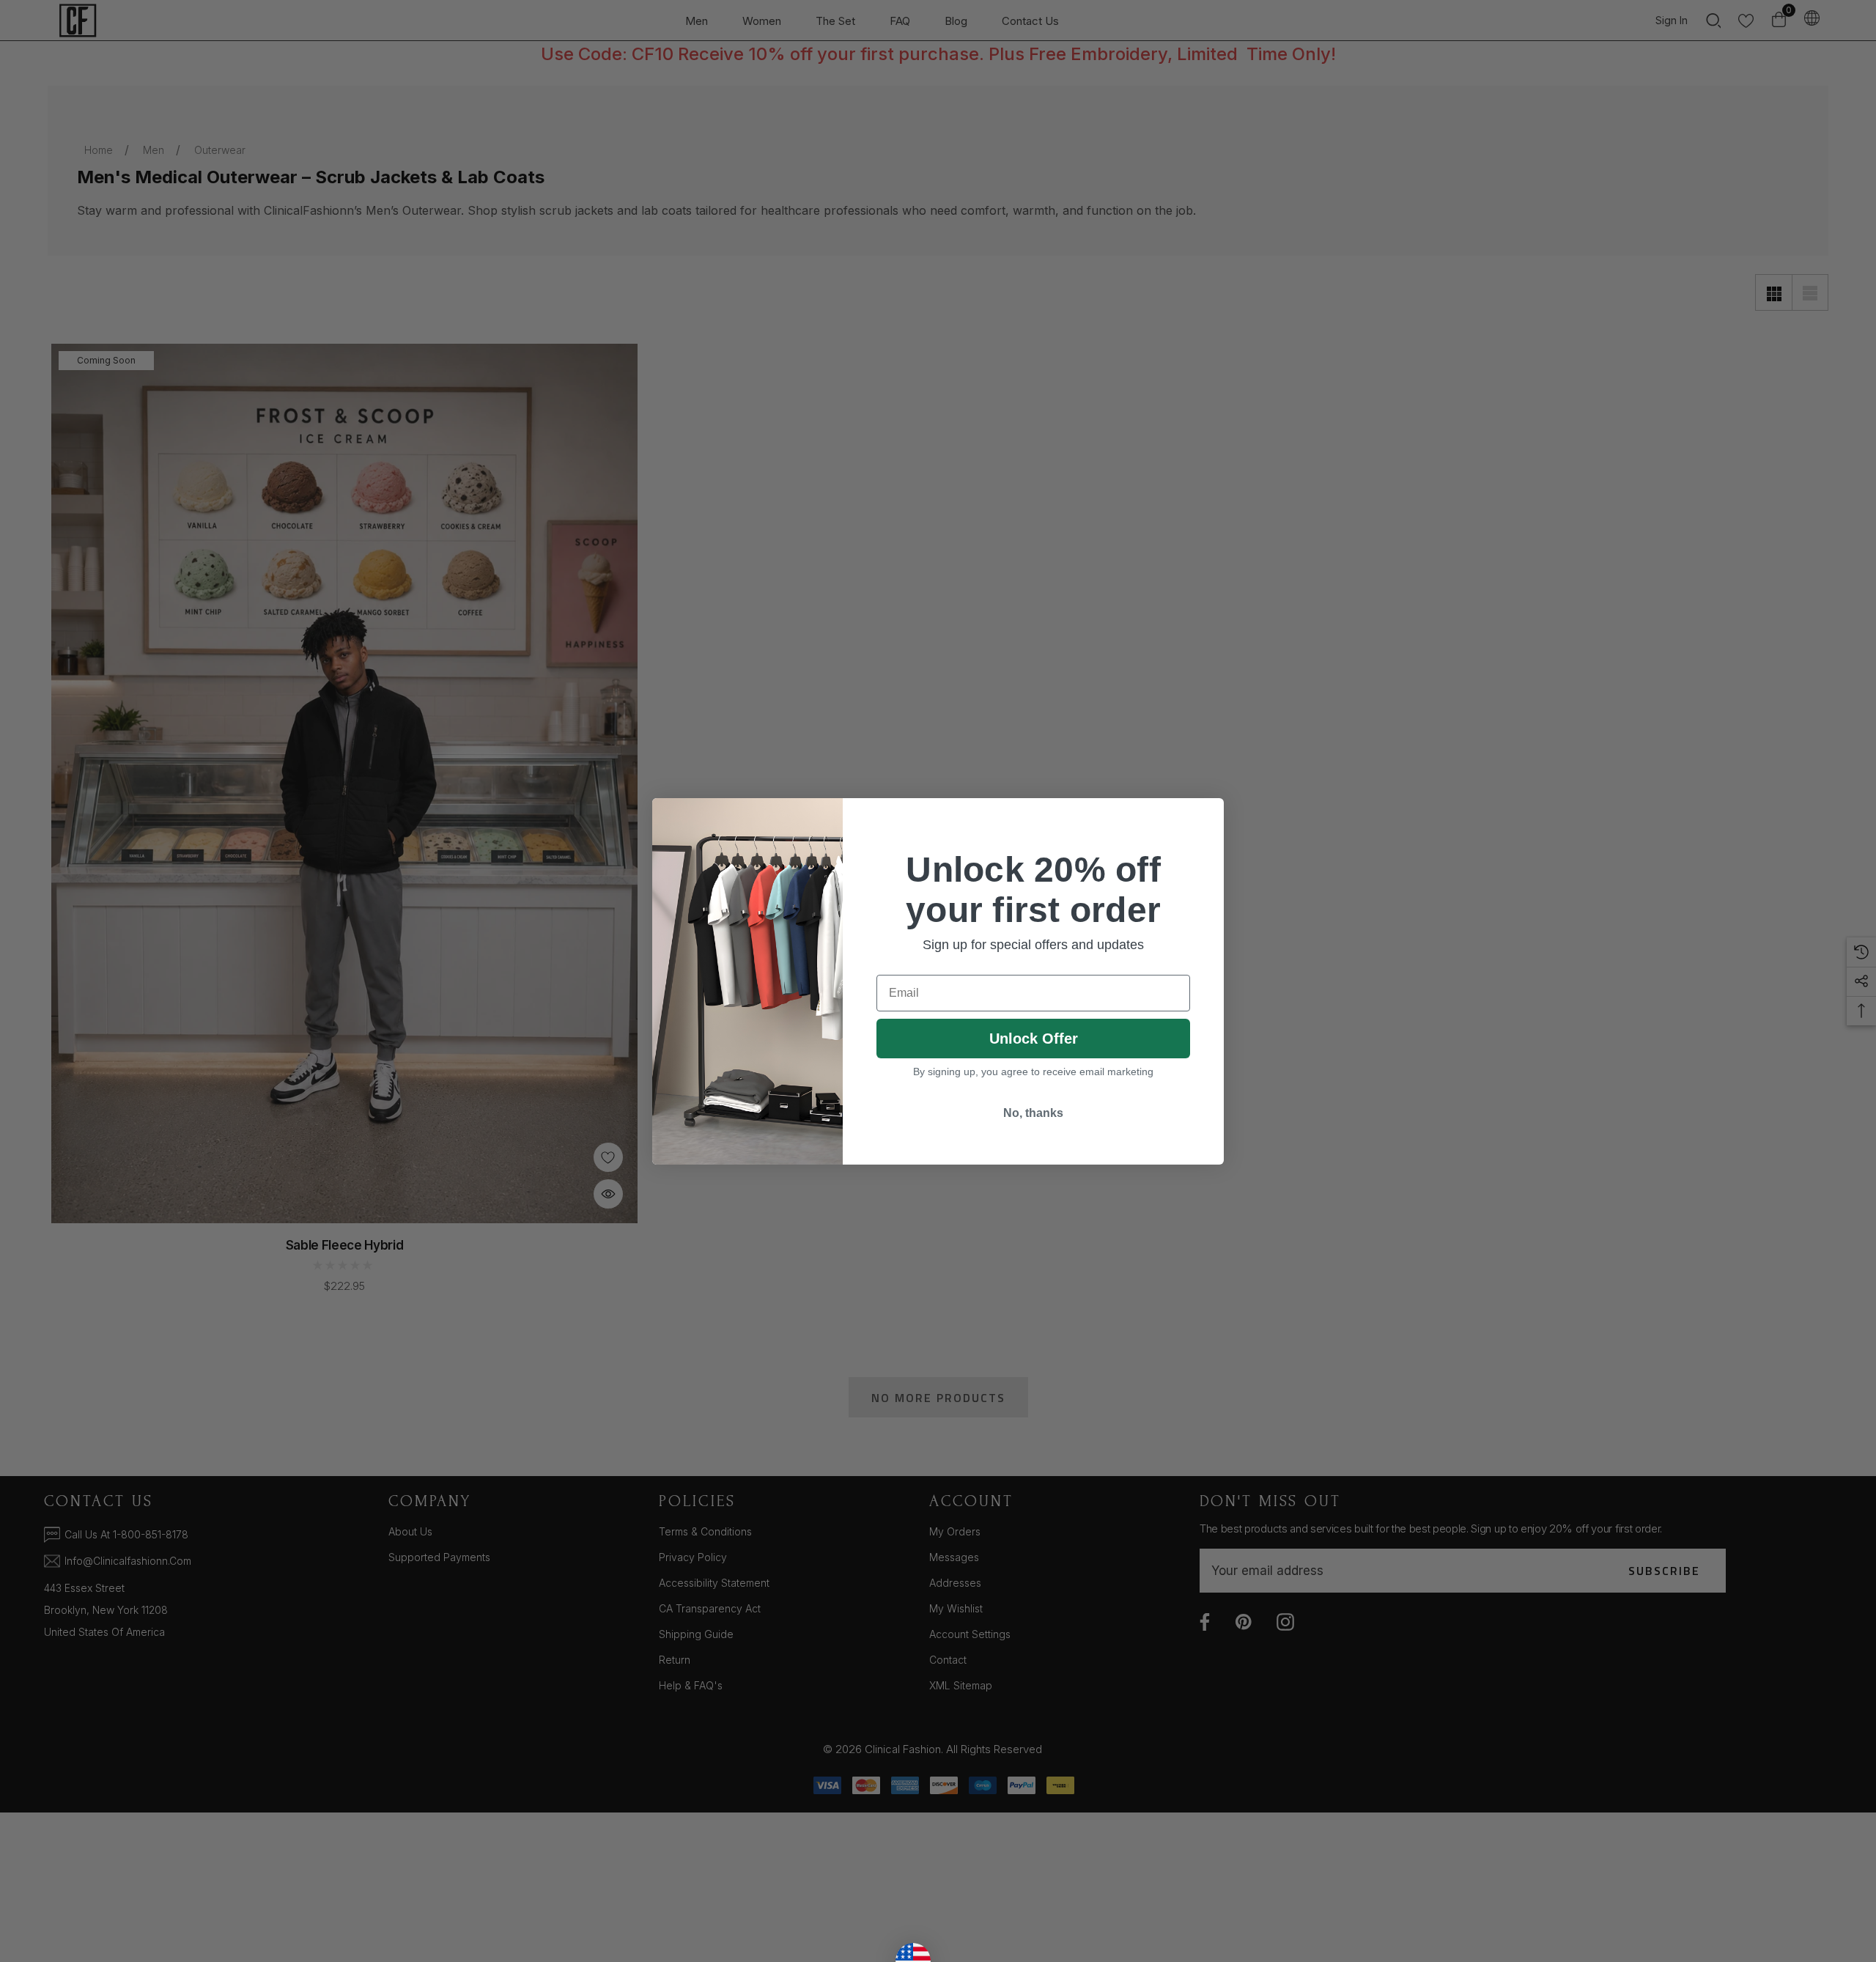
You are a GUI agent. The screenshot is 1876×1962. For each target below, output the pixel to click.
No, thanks (1033, 1113)
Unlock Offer (1034, 1039)
